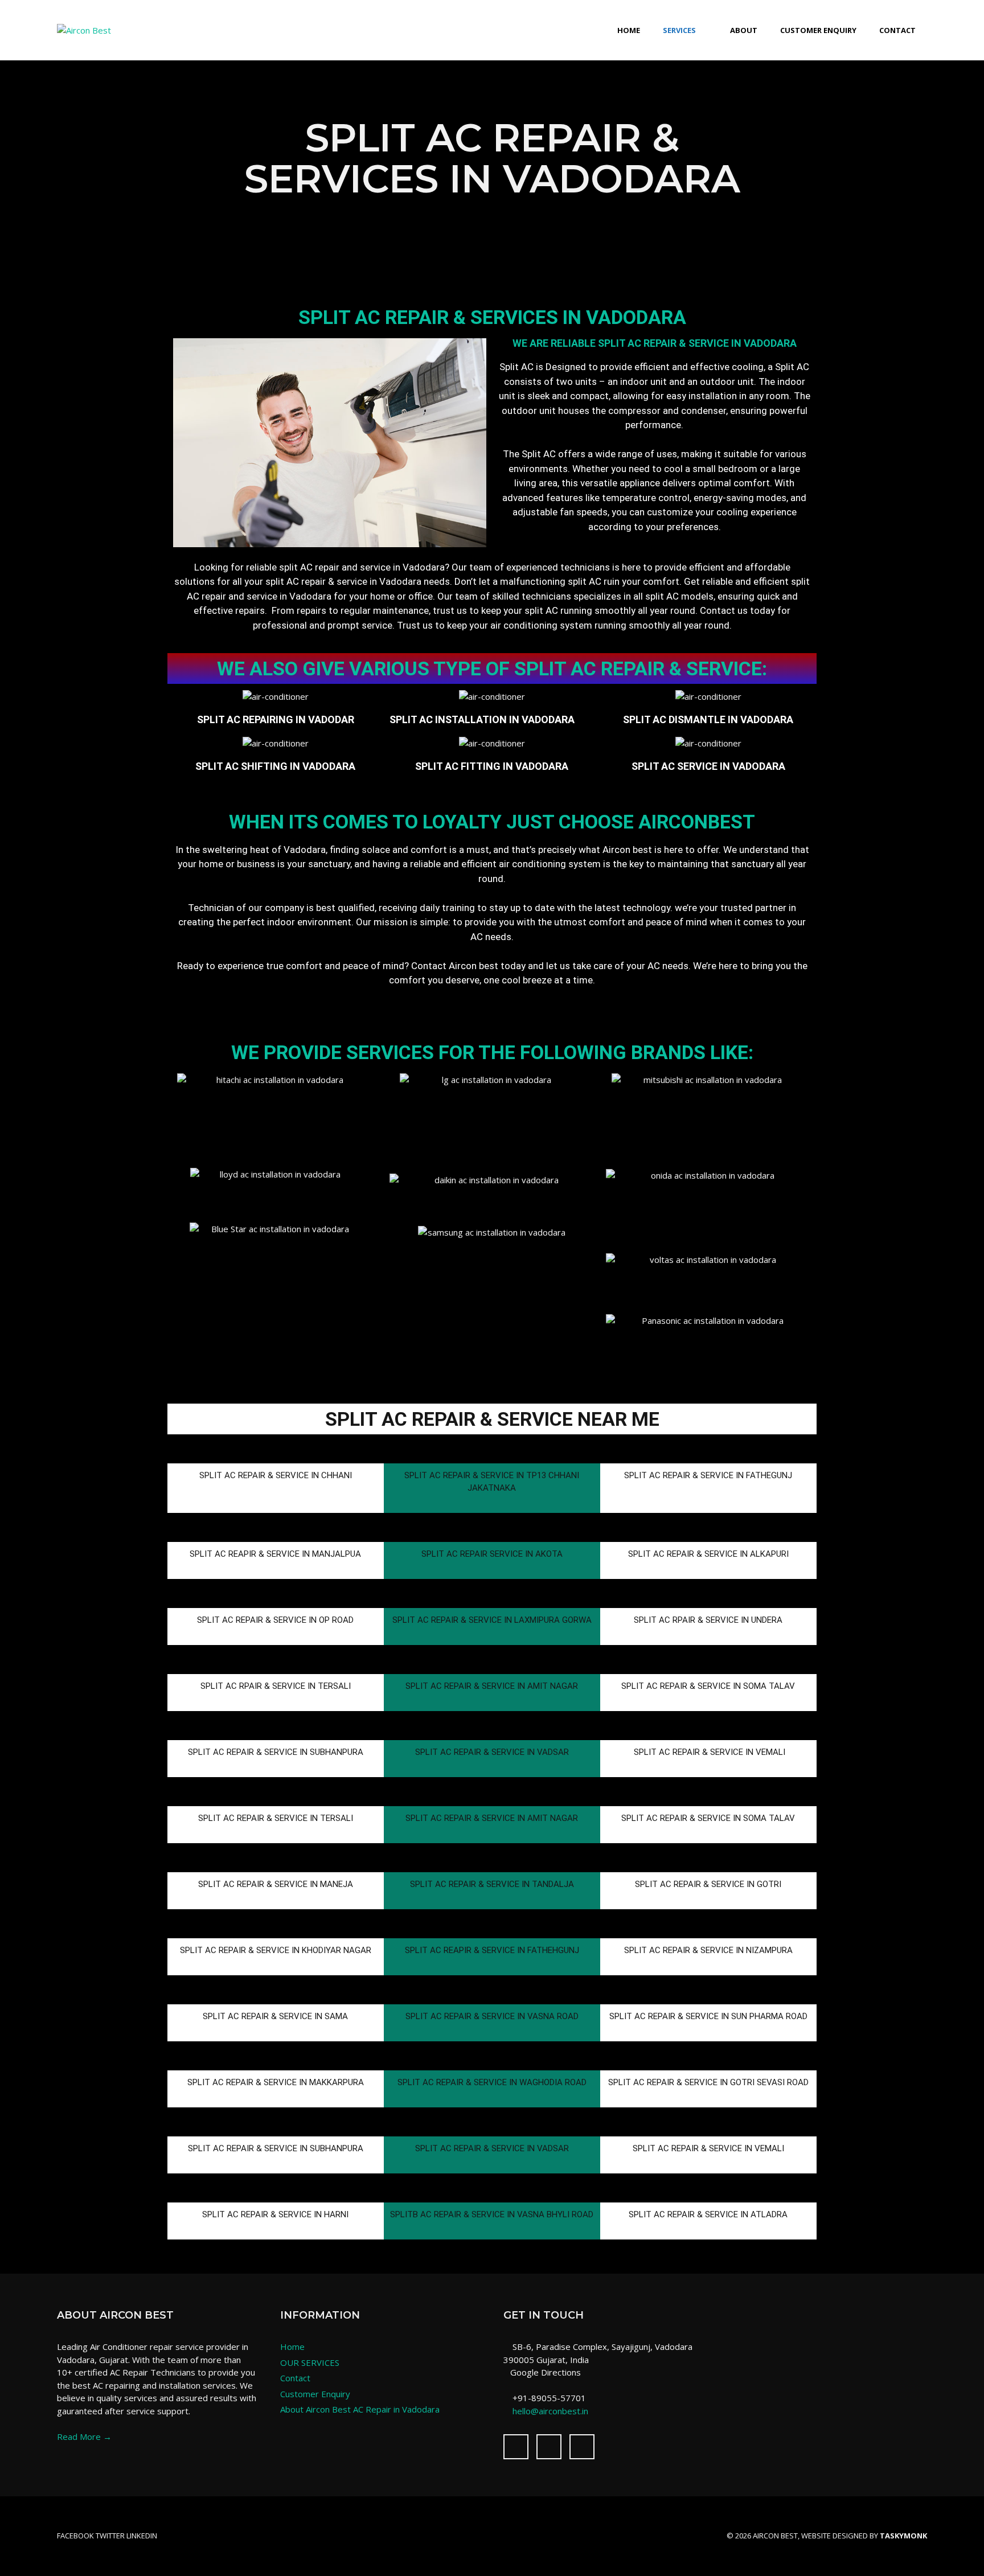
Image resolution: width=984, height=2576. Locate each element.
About (744, 30)
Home (629, 30)
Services (679, 30)
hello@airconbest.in (550, 2411)
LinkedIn (142, 2536)
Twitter (110, 2536)
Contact (897, 30)
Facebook (75, 2536)
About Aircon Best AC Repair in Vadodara (360, 2409)
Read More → (84, 2436)
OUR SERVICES (310, 2362)
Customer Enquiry (818, 30)
